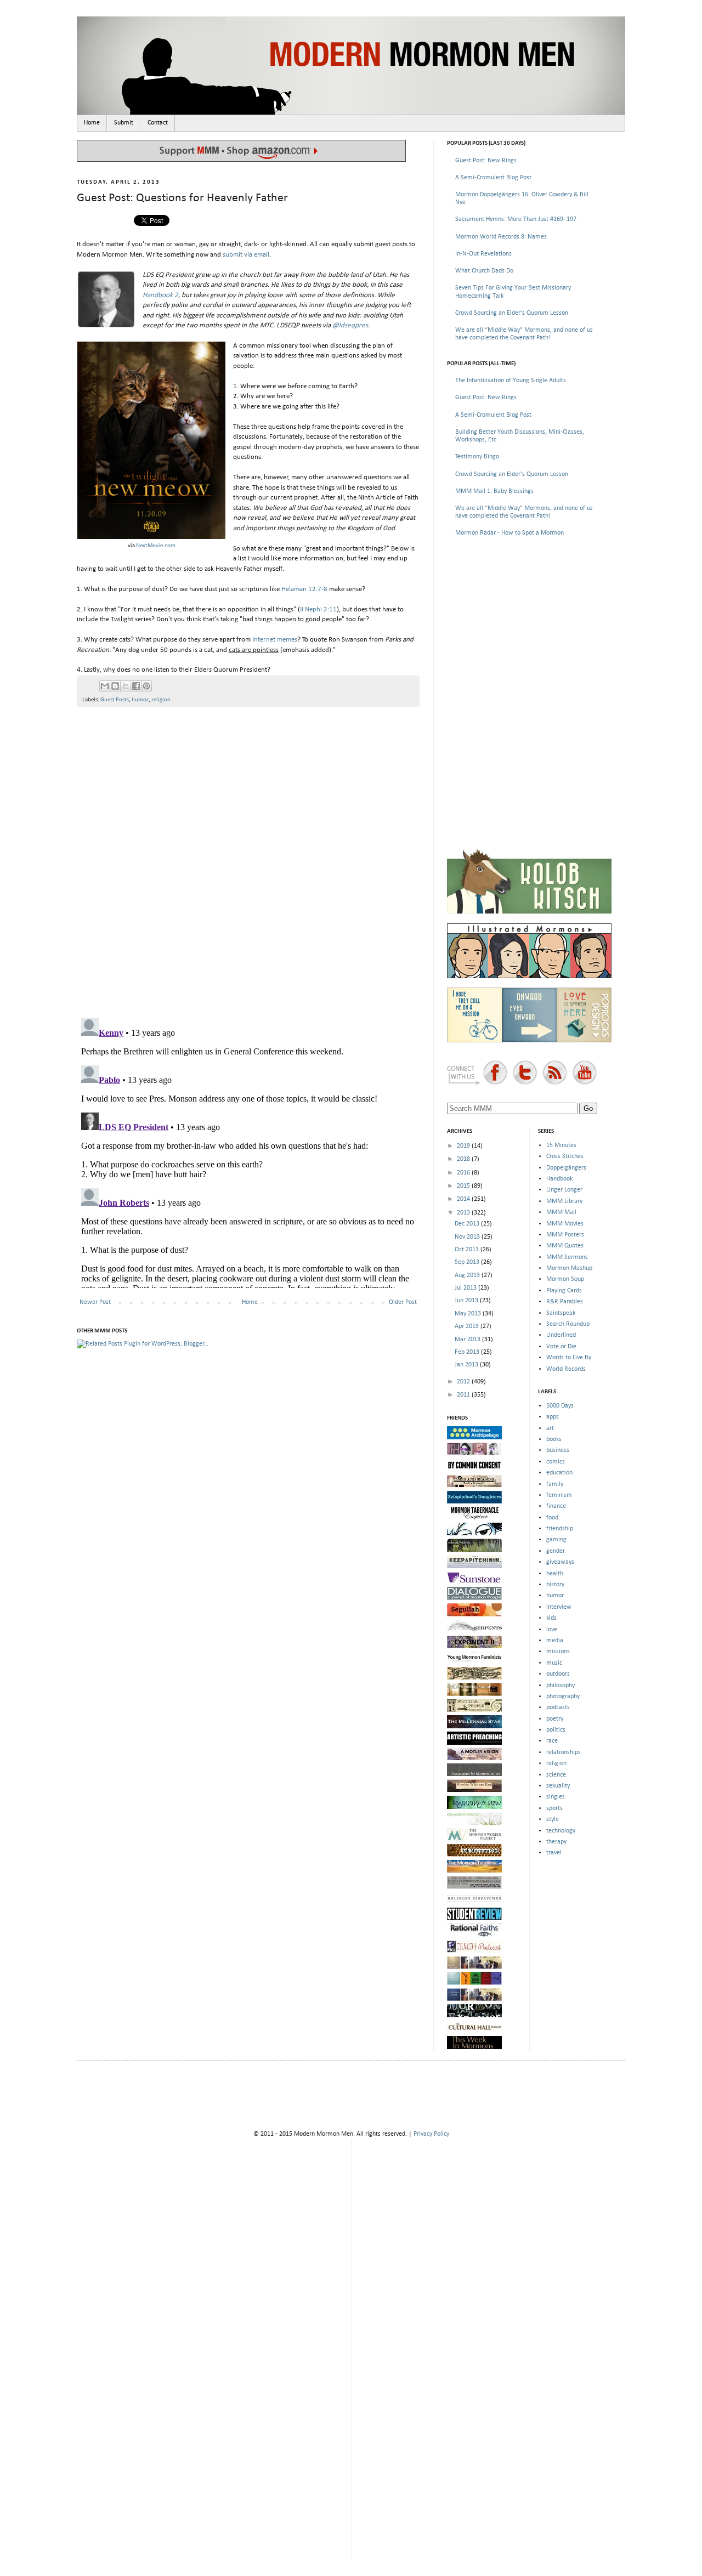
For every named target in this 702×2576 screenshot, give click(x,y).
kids (551, 1618)
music (554, 1663)
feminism (559, 1495)
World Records (566, 1369)
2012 (464, 1382)
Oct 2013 (468, 1250)
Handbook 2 (160, 295)
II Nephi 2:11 (318, 609)
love (552, 1630)
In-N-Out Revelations (483, 254)
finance (556, 1506)
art (550, 1428)
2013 (464, 1213)
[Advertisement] (529, 624)
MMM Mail (561, 1212)
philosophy (561, 1686)
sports (554, 1808)
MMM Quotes (565, 1246)
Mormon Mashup (569, 1268)
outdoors (558, 1674)
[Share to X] (126, 686)
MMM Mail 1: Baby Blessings (494, 491)
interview (559, 1607)
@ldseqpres (350, 325)
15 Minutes (561, 1145)
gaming (556, 1540)
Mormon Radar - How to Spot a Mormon (509, 533)
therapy (556, 1842)
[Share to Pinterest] (146, 686)
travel (554, 1853)
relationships (564, 1752)
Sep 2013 (468, 1262)
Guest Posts (115, 700)
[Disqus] (248, 858)
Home (92, 123)
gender (556, 1551)
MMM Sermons (567, 1257)
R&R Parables (565, 1302)
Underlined (561, 1335)
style (553, 1819)
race (552, 1741)
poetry (555, 1719)
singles (556, 1797)
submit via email (246, 255)
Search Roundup (568, 1324)
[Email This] (105, 686)
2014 (464, 1199)
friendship (560, 1529)
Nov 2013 (468, 1237)
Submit (124, 123)
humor (140, 700)
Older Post (403, 1302)
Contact (158, 123)
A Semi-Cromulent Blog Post (493, 178)
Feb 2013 (468, 1352)
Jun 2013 (467, 1301)
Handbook (559, 1179)
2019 (464, 1146)
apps (553, 1417)
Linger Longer (564, 1190)
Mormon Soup (565, 1279)
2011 (464, 1395)
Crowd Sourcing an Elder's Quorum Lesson (512, 313)
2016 (464, 1173)
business (558, 1450)
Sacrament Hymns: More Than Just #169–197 (516, 219)
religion (161, 700)
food (552, 1518)
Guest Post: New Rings (486, 161)
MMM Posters (565, 1235)
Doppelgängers (566, 1168)
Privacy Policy (431, 2134)
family (555, 1484)
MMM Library (564, 1201)
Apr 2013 (468, 1326)
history (555, 1585)
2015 (464, 1186)
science (556, 1775)
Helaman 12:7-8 (304, 589)
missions (558, 1652)
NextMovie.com (156, 546)
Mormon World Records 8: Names (501, 237)
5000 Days (560, 1406)
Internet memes (275, 640)
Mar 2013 (468, 1340)
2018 (464, 1159)
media (555, 1641)
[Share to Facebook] (136, 686)
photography (563, 1696)
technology (561, 1831)
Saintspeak (561, 1313)
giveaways (560, 1562)
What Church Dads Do (484, 271)
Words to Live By (569, 1358)
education (559, 1473)
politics (556, 1730)
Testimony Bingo (477, 457)
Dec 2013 (468, 1224)
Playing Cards (564, 1291)
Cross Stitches (565, 1156)
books (554, 1439)
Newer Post (95, 1302)
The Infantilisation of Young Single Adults (511, 381)
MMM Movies (565, 1224)
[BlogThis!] (115, 686)
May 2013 (469, 1314)
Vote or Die (561, 1347)
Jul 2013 (466, 1288)
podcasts (558, 1707)
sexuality (558, 1786)
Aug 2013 (468, 1275)
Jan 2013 (467, 1365)
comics (556, 1462)
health (555, 1574)
